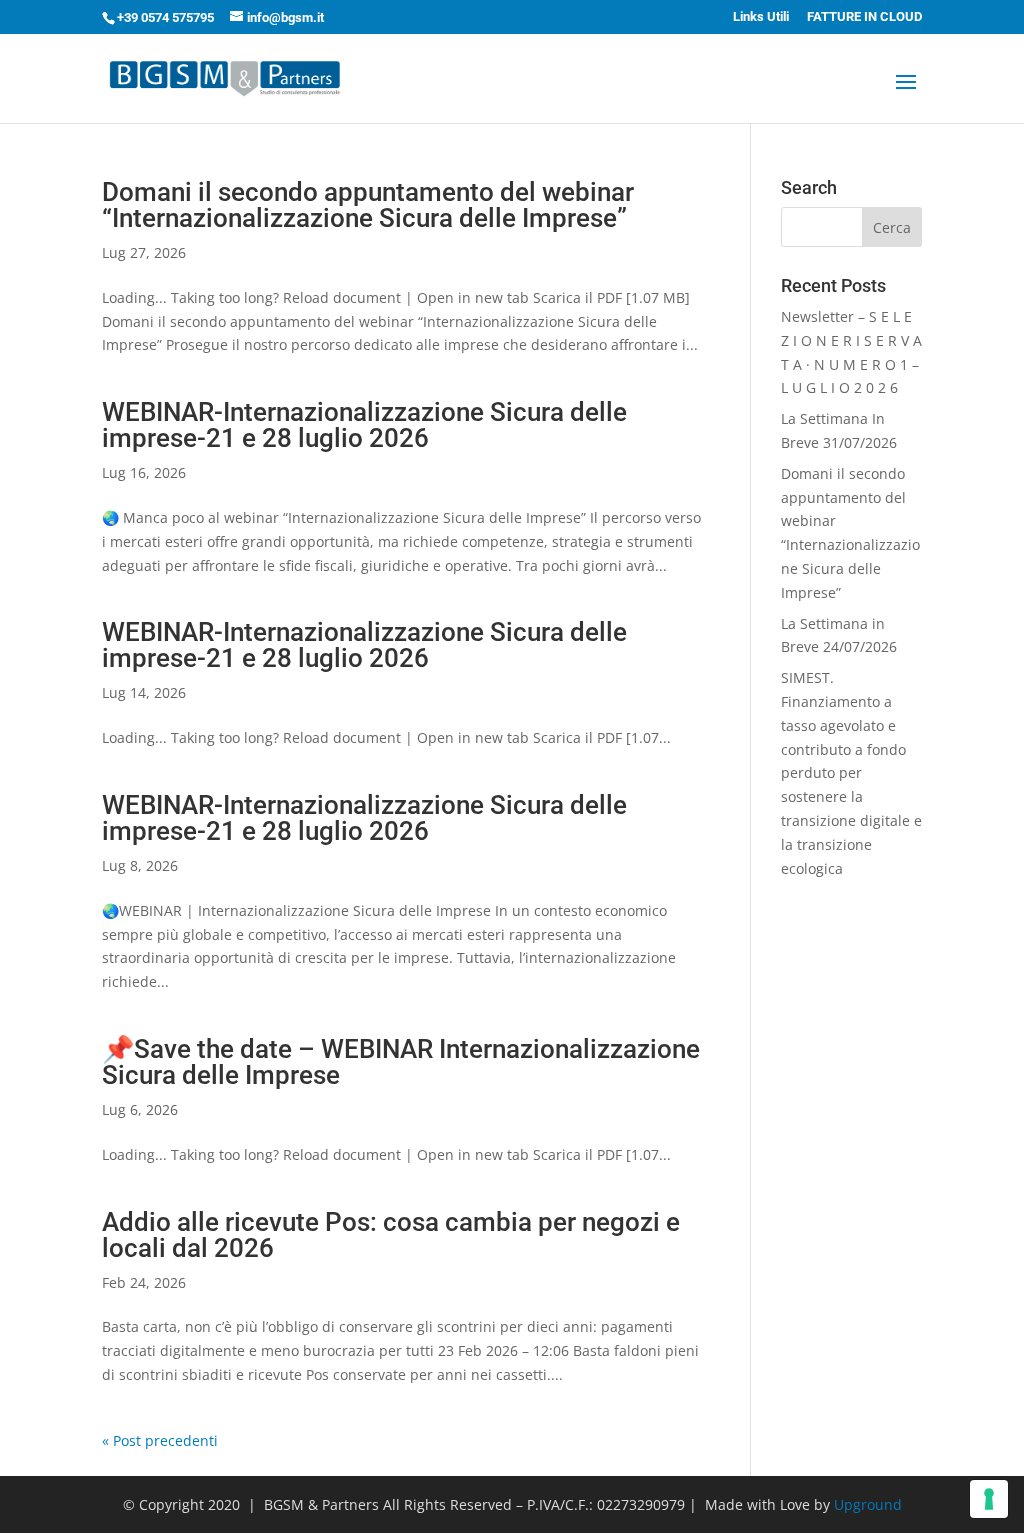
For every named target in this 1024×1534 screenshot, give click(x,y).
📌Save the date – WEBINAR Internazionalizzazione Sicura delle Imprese (401, 1062)
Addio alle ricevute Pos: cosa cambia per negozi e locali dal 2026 (391, 1235)
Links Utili (761, 17)
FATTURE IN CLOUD (864, 17)
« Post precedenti (160, 1440)
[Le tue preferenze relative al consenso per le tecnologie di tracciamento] (989, 1499)
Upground (868, 1504)
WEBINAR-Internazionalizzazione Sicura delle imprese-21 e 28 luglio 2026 (364, 425)
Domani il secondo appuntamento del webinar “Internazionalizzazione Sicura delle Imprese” (368, 205)
